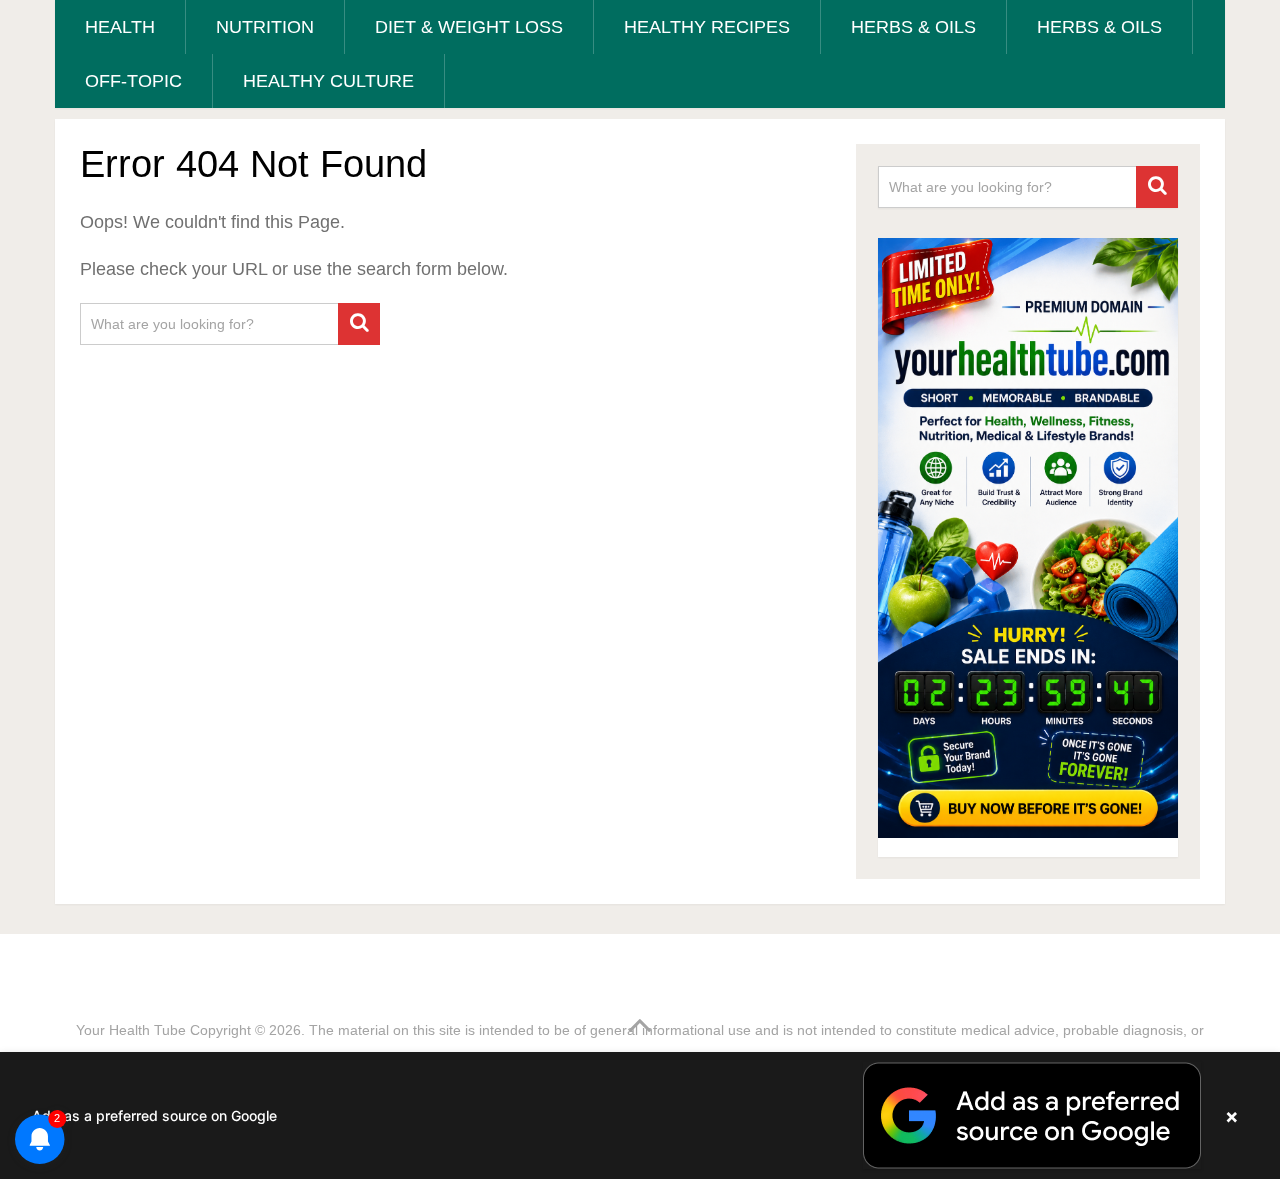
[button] (640, 1115)
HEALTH (120, 27)
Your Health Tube (131, 1030)
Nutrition (265, 27)
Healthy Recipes (707, 27)
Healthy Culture (328, 81)
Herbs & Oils (913, 27)
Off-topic (133, 81)
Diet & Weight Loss (469, 27)
